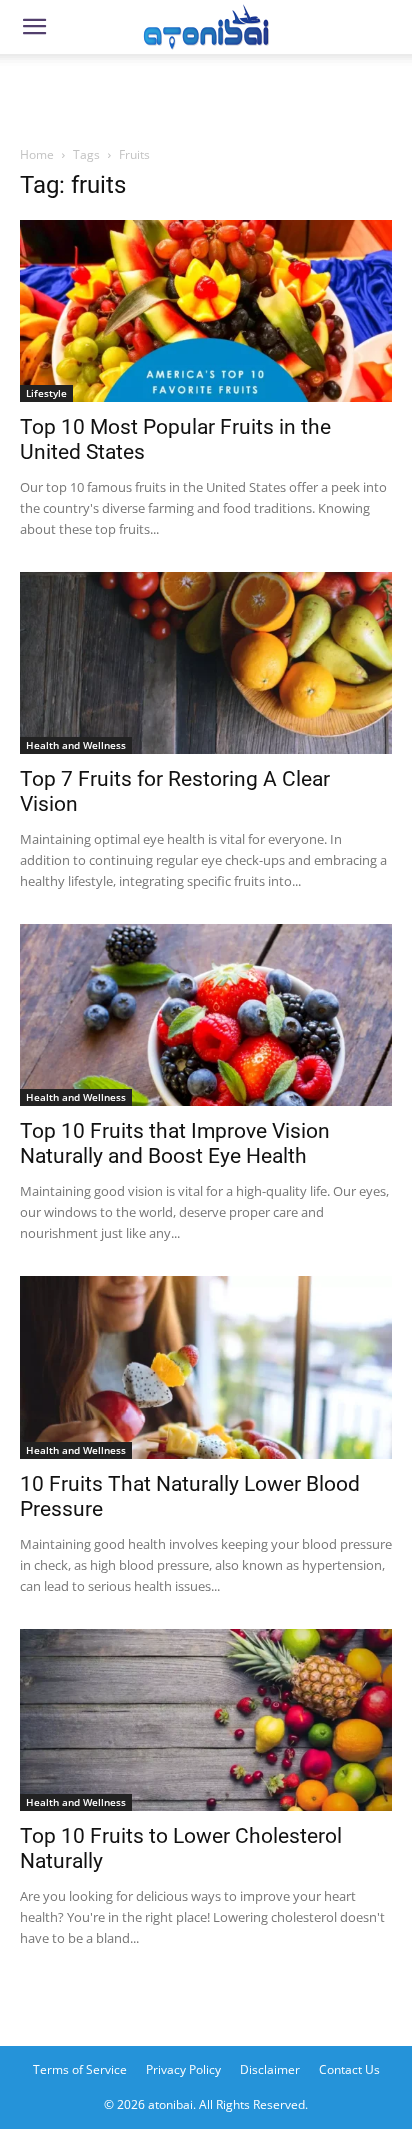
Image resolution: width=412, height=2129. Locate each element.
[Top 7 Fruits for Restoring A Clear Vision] (206, 663)
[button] (34, 27)
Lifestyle (46, 393)
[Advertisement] (206, 94)
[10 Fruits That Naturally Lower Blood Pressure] (206, 1367)
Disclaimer (270, 2069)
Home (37, 154)
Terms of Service (80, 2069)
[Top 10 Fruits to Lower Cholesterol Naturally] (206, 1720)
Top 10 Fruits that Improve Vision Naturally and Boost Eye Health (175, 1143)
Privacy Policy (183, 2069)
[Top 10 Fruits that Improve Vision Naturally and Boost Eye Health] (206, 1015)
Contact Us (349, 2069)
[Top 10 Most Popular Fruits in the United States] (206, 311)
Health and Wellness (76, 745)
